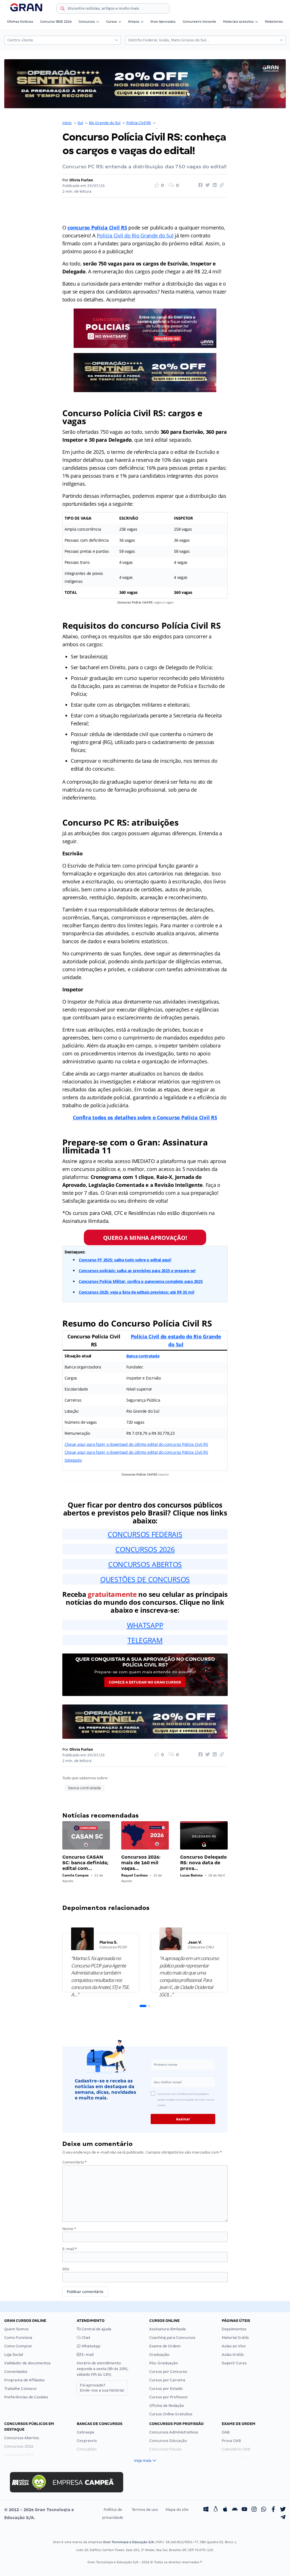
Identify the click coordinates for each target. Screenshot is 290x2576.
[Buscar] (63, 9)
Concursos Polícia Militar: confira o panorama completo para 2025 (141, 1281)
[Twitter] (283, 2510)
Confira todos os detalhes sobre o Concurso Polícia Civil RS (145, 1117)
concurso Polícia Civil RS (97, 228)
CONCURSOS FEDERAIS (145, 1534)
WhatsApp (90, 2346)
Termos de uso (145, 2510)
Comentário (74, 2162)
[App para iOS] (225, 2510)
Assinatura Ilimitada (168, 2329)
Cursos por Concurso (168, 2372)
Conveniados (16, 2372)
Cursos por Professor (169, 2397)
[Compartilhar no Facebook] (200, 185)
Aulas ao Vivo (234, 2346)
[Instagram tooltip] (254, 2510)
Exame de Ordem (165, 2346)
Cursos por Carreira (167, 2380)
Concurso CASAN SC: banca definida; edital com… (85, 1863)
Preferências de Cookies (26, 2397)
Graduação (159, 2355)
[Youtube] (244, 2510)
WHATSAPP (145, 1625)
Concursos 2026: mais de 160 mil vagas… (141, 1863)
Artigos (134, 22)
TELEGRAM (145, 1640)
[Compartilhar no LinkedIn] (214, 185)
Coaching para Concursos (172, 2338)
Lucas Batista (191, 1875)
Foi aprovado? (102, 2388)
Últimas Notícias (20, 22)
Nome (69, 2229)
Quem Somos (16, 2329)
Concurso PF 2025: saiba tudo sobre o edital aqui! (125, 1260)
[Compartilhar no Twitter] (207, 185)
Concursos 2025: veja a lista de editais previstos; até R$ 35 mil (137, 1292)
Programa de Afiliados (24, 2380)
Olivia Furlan (81, 180)
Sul (80, 123)
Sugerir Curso (234, 2363)
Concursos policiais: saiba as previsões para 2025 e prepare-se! (137, 1271)
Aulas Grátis (233, 2355)
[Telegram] (283, 2518)
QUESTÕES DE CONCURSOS (145, 1579)
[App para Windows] (206, 2510)
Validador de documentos (27, 2363)
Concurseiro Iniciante (199, 22)
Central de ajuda (96, 2329)
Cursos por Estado (166, 2389)
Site (66, 2269)
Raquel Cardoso (134, 1875)
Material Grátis (235, 2338)
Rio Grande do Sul (105, 123)
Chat (86, 2338)
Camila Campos (75, 1875)
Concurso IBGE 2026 (56, 22)
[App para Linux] (216, 2510)
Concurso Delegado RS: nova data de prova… (203, 1863)
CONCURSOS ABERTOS (145, 1564)
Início (67, 123)
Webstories (274, 22)
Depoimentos (234, 2329)
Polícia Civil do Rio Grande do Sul (135, 235)
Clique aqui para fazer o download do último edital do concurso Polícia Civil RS (136, 1444)
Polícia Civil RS (139, 123)
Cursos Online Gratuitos (171, 2414)
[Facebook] (273, 2510)
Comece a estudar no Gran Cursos (145, 1682)
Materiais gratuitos (238, 22)
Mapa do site (177, 2510)
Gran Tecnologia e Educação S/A (128, 2542)
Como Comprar (18, 2346)
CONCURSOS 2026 (145, 1549)
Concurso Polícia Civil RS (178, 123)
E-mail (70, 2249)
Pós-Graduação (164, 2363)
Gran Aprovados (163, 22)
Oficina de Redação (167, 2406)
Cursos (112, 22)
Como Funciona (18, 2338)
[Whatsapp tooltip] (264, 2510)
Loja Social (14, 2355)
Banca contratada (143, 1356)
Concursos (87, 22)
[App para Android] (235, 2510)
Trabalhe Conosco (20, 2389)
